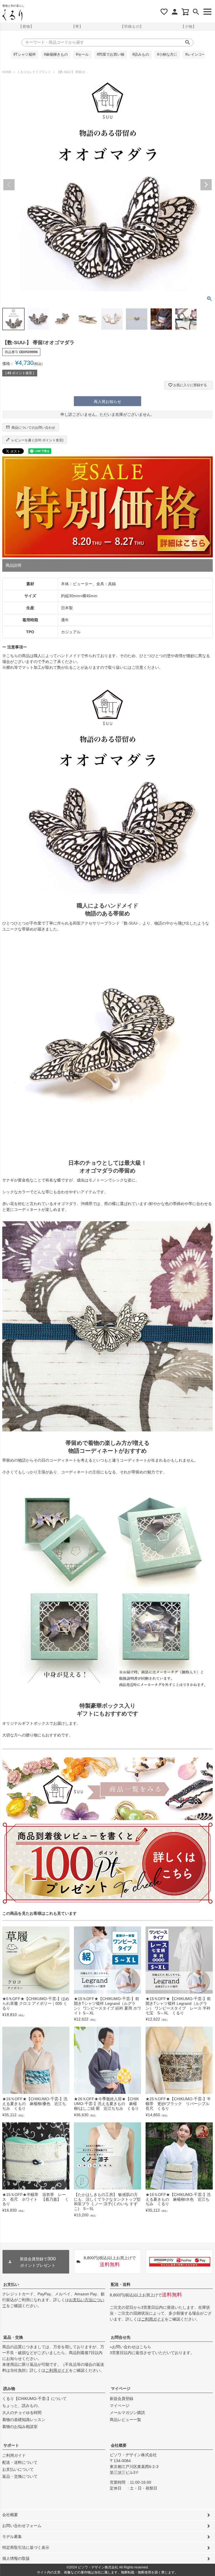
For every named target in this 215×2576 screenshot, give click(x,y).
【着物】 (26, 26)
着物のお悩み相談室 (20, 2427)
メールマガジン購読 (127, 2413)
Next (206, 185)
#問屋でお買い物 (111, 55)
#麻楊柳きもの (56, 55)
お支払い (11, 2284)
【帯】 (77, 26)
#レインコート (197, 55)
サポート (11, 2445)
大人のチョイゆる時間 (22, 2413)
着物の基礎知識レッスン (24, 2420)
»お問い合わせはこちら (130, 2347)
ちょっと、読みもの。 (22, 2406)
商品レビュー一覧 (125, 2420)
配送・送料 (121, 2284)
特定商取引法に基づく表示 (26, 2547)
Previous (9, 185)
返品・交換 (13, 2337)
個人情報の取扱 (16, 2558)
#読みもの (141, 55)
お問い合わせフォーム (22, 2526)
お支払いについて (18, 2469)
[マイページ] (175, 12)
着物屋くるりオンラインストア (12, 15)
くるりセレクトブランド (34, 72)
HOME (7, 72)
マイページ (121, 2389)
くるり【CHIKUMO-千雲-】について (34, 2399)
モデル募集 (12, 2537)
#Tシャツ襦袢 (25, 55)
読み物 (9, 2389)
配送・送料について (20, 2462)
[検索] (196, 12)
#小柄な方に (167, 55)
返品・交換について (20, 2476)
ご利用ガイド (153, 2319)
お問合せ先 (121, 2337)
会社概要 (119, 2445)
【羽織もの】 (132, 26)
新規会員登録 (121, 2399)
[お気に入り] (164, 12)
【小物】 (189, 26)
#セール (82, 55)
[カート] (185, 12)
